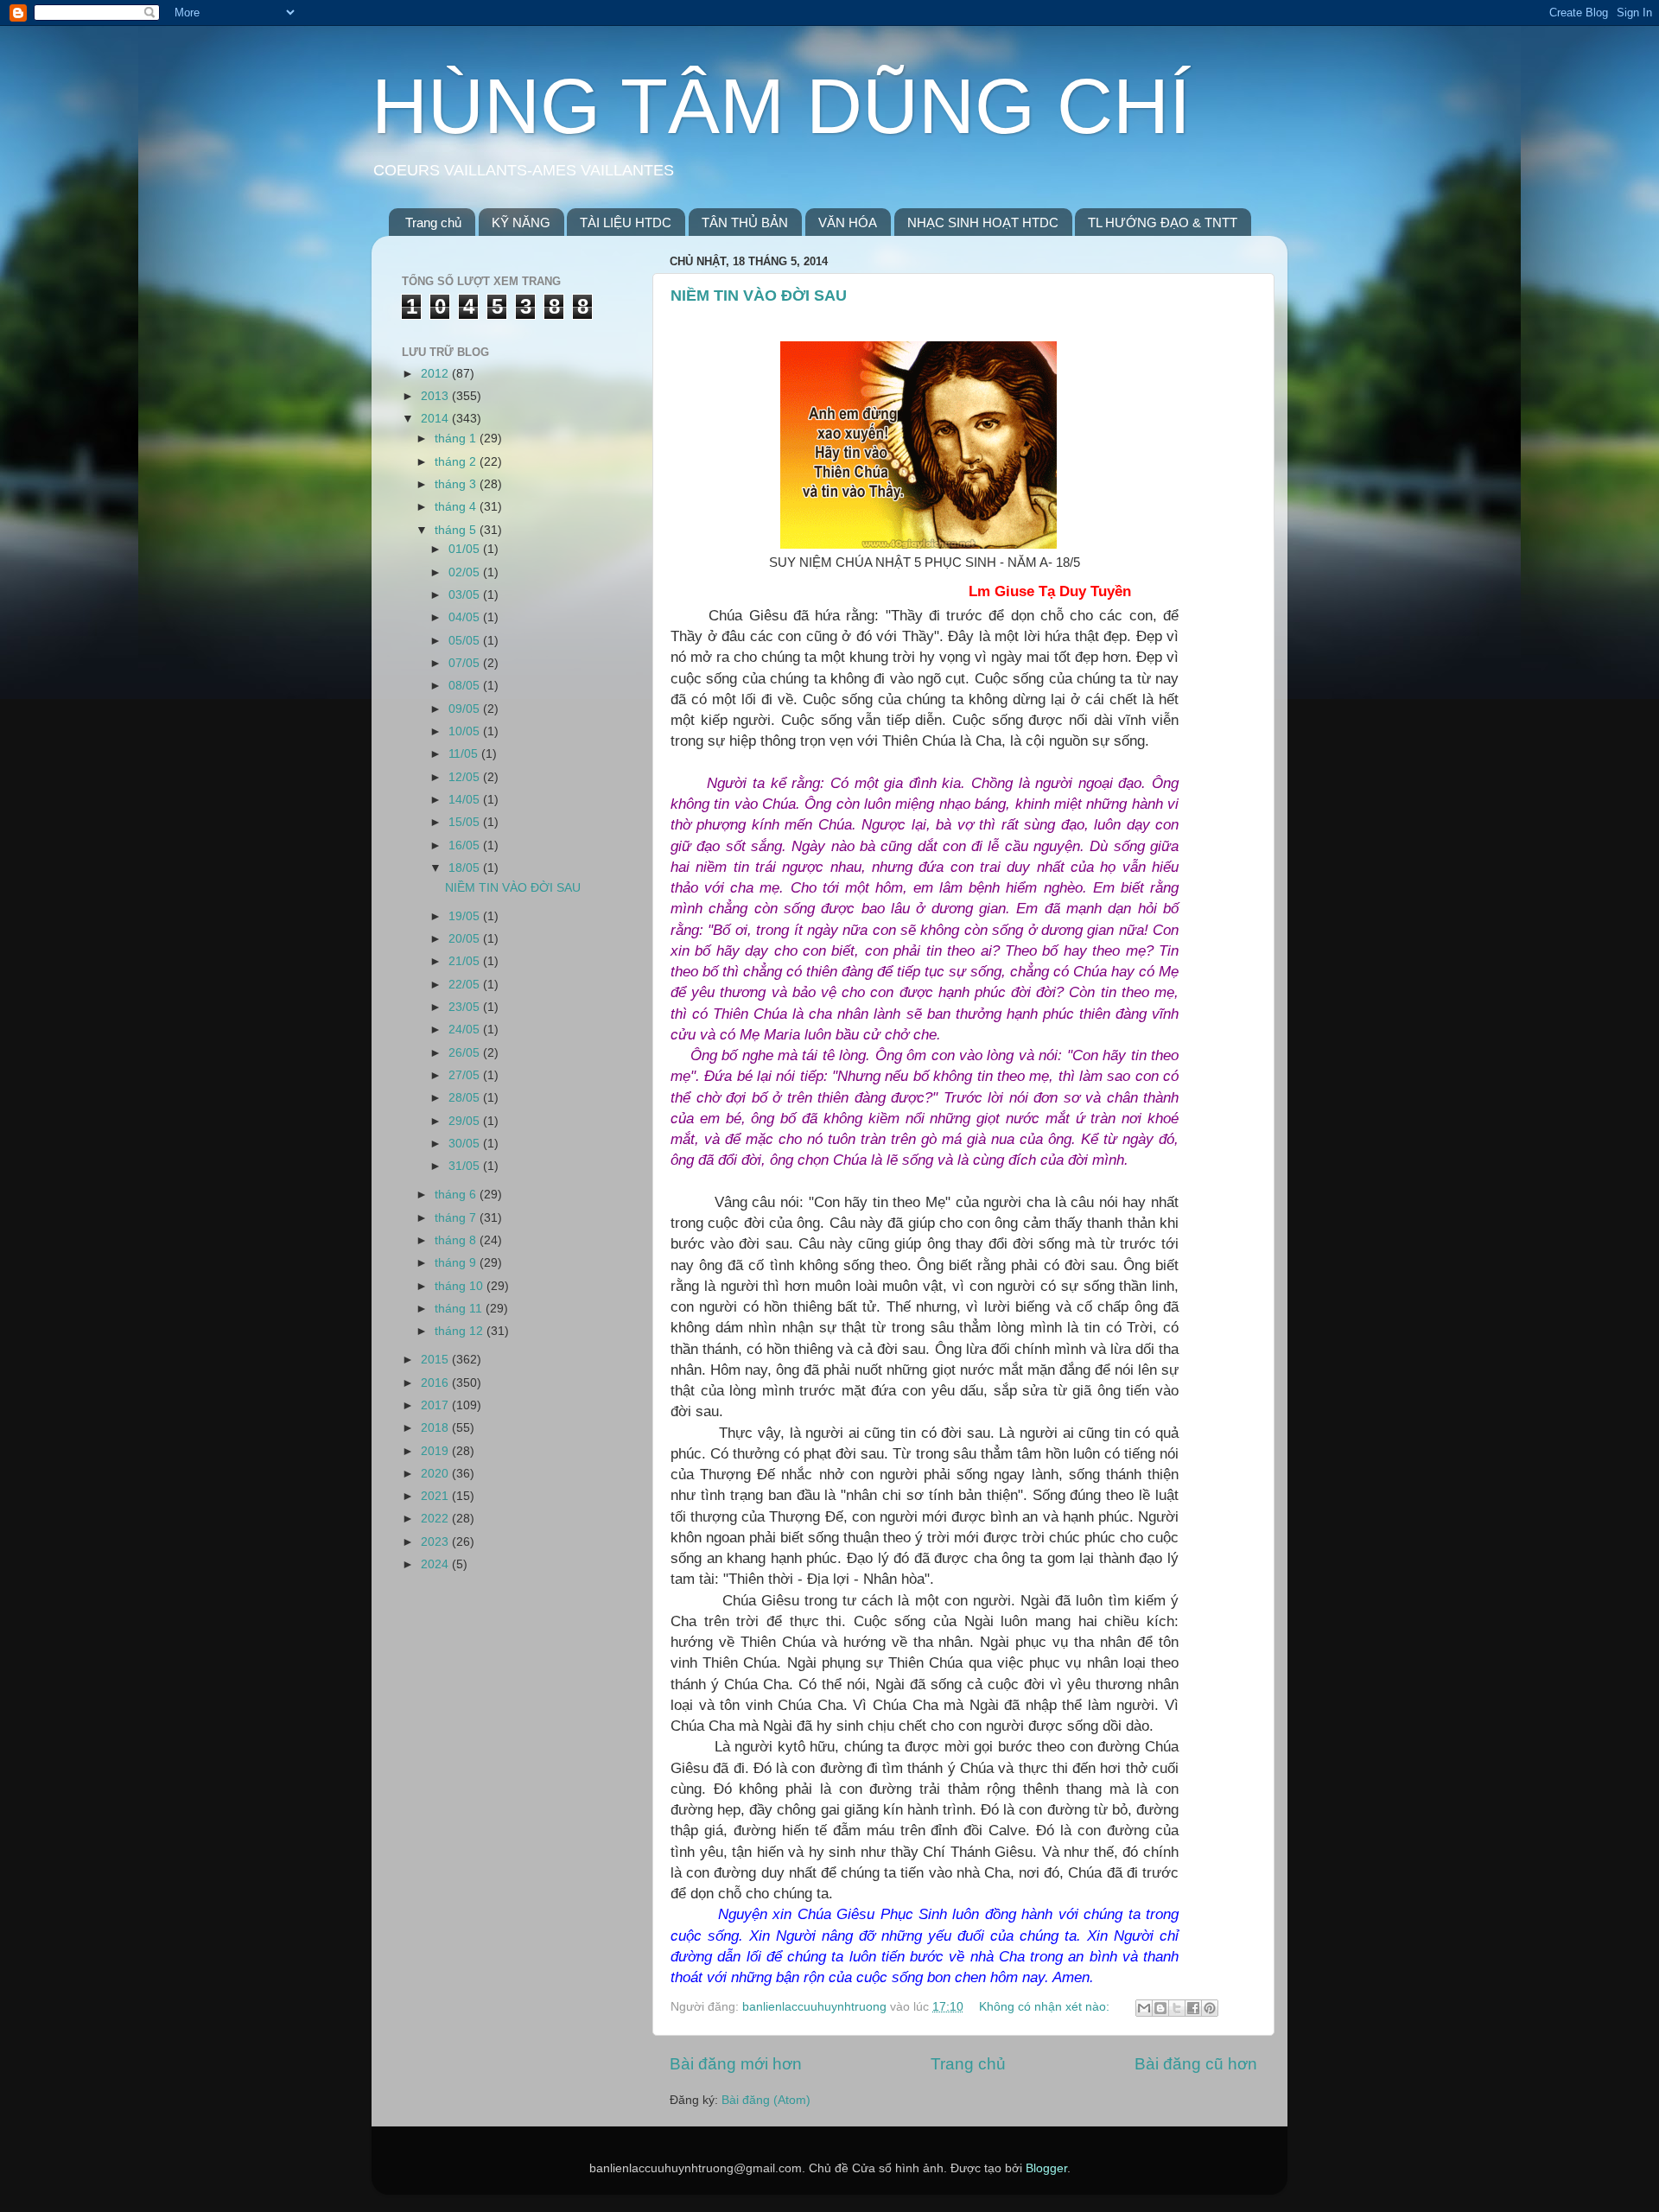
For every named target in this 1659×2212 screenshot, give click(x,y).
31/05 (466, 1166)
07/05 (466, 663)
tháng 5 (457, 530)
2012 (436, 374)
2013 (436, 396)
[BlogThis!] (1160, 2008)
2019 (436, 1451)
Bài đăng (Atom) (766, 2100)
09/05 (466, 709)
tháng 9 (457, 1263)
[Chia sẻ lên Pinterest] (1210, 2008)
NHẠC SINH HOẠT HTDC (983, 222)
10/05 (466, 731)
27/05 (466, 1075)
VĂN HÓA (848, 222)
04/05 (466, 617)
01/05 (466, 549)
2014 (436, 419)
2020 (436, 1474)
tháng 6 (457, 1195)
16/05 (466, 845)
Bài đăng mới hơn (736, 2064)
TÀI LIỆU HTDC (626, 222)
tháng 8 (457, 1240)
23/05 (466, 1007)
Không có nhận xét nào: (1046, 2007)
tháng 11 (460, 1309)
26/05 (466, 1053)
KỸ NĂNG (521, 222)
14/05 (466, 800)
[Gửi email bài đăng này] (1144, 2008)
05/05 (466, 641)
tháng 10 (461, 1286)
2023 (436, 1542)
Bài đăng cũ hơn (1196, 2064)
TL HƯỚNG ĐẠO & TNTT (1163, 222)
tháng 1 (457, 439)
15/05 (466, 822)
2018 (436, 1428)
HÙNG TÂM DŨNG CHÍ (781, 106)
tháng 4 (457, 507)
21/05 (466, 961)
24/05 (466, 1030)
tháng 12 (461, 1331)
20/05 (466, 939)
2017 (436, 1405)
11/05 (465, 754)
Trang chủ (433, 222)
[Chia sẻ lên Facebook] (1193, 2008)
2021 (436, 1496)
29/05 (466, 1121)
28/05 (466, 1098)
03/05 (466, 595)
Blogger (1046, 2168)
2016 (436, 1383)
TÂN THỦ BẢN (745, 222)
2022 (436, 1519)
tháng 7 (457, 1218)
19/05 (466, 916)
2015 (436, 1360)
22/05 (466, 985)
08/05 (466, 686)
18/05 (466, 868)
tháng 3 (457, 484)
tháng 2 (457, 462)
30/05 (466, 1144)
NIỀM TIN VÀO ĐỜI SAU (759, 296)
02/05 (466, 572)
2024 (436, 1564)
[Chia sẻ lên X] (1177, 2008)
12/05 (466, 777)
